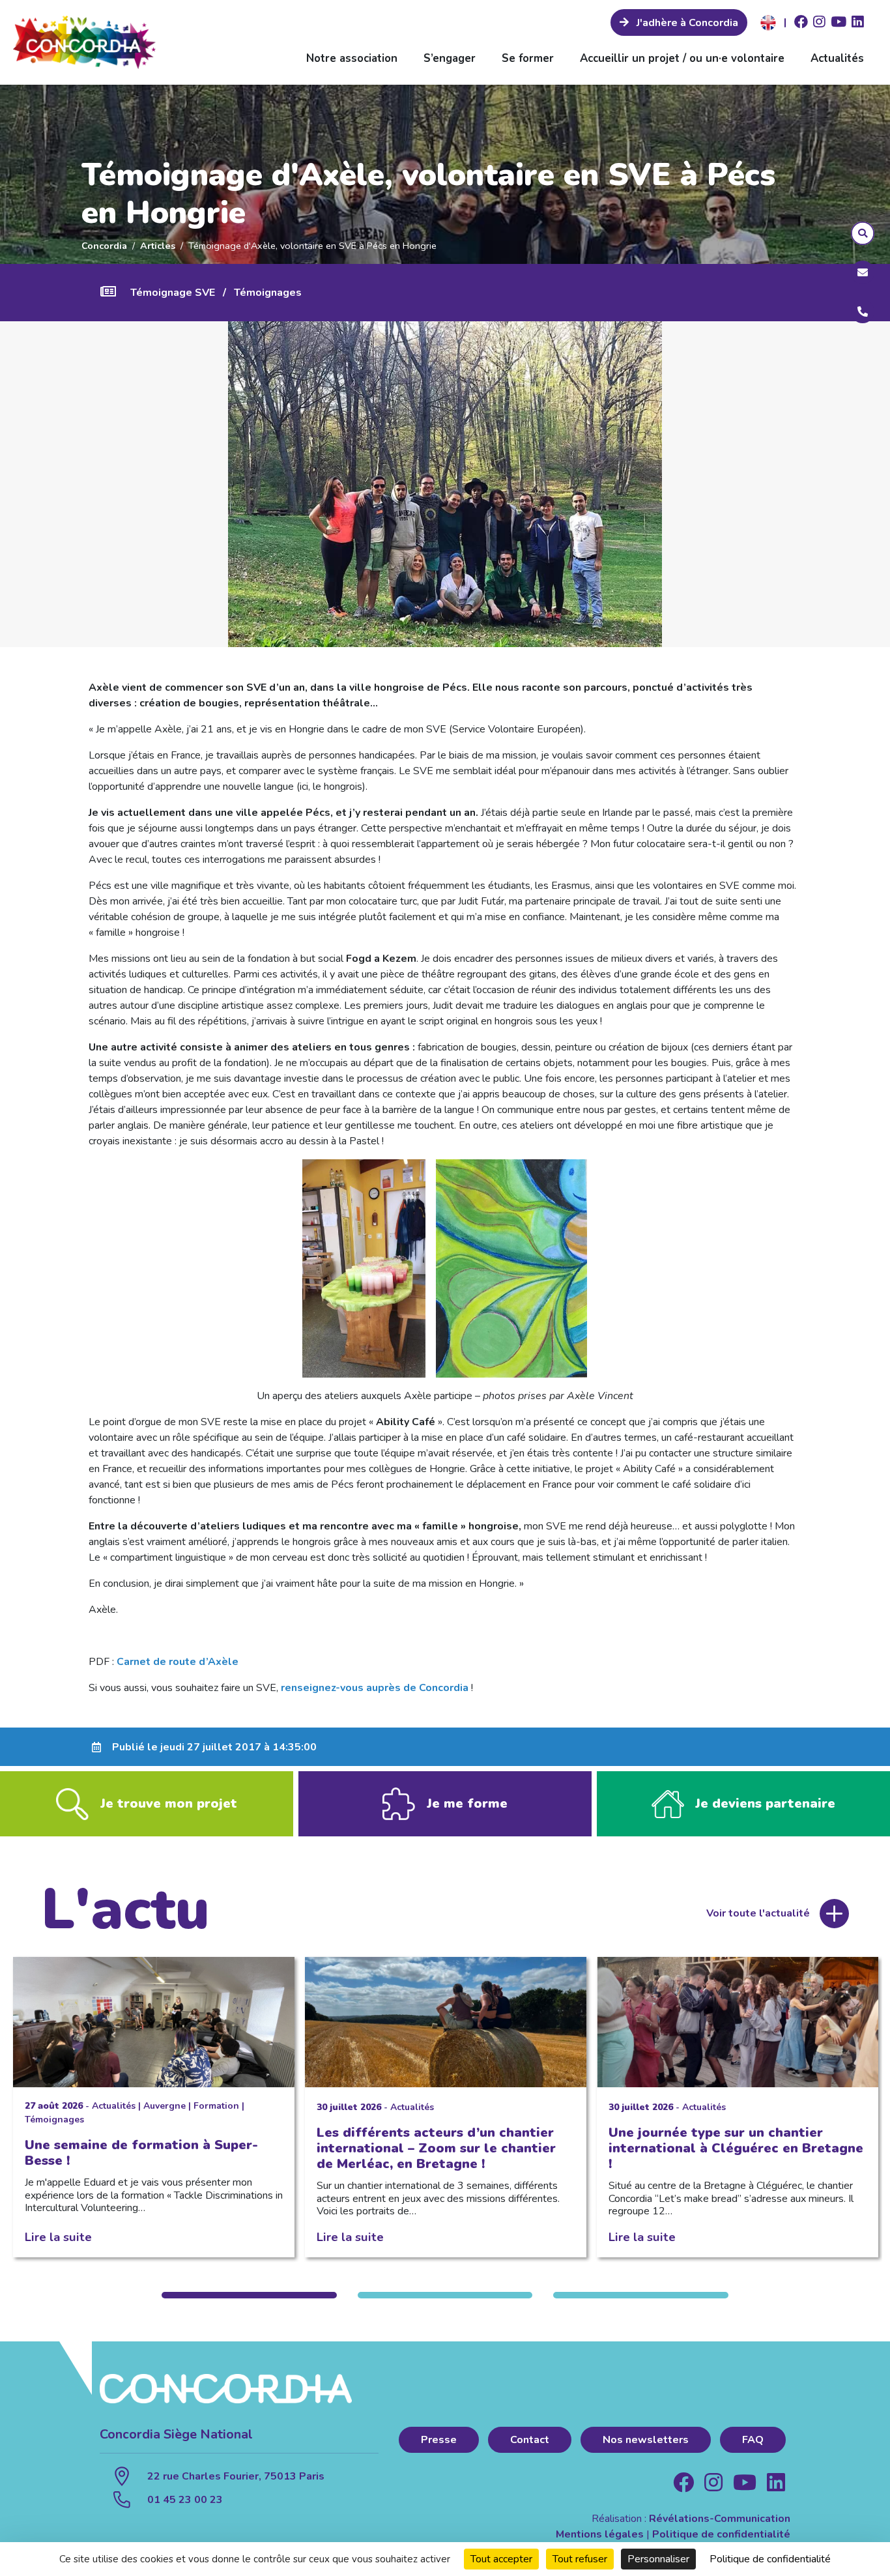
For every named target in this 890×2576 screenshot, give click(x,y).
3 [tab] (640, 2295)
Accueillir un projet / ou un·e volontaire (682, 58)
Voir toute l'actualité (758, 1913)
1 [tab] (249, 2295)
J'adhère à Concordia (686, 23)
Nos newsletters (646, 2440)
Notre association (352, 58)
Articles (158, 246)
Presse (439, 2440)
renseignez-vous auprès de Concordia (375, 1688)
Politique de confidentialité (721, 2534)
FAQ (753, 2440)
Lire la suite (58, 2237)
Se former (528, 58)
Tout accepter (501, 2559)
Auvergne (165, 2106)
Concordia (104, 246)
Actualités (837, 58)
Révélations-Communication (720, 2519)
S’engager (450, 58)
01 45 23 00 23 (185, 2500)
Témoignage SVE (173, 293)
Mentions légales (600, 2534)
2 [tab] (445, 2295)
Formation (216, 2106)
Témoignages (268, 293)
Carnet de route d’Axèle (178, 1662)
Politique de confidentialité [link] (770, 2559)
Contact (530, 2440)
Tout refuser (580, 2559)
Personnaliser (658, 2559)
